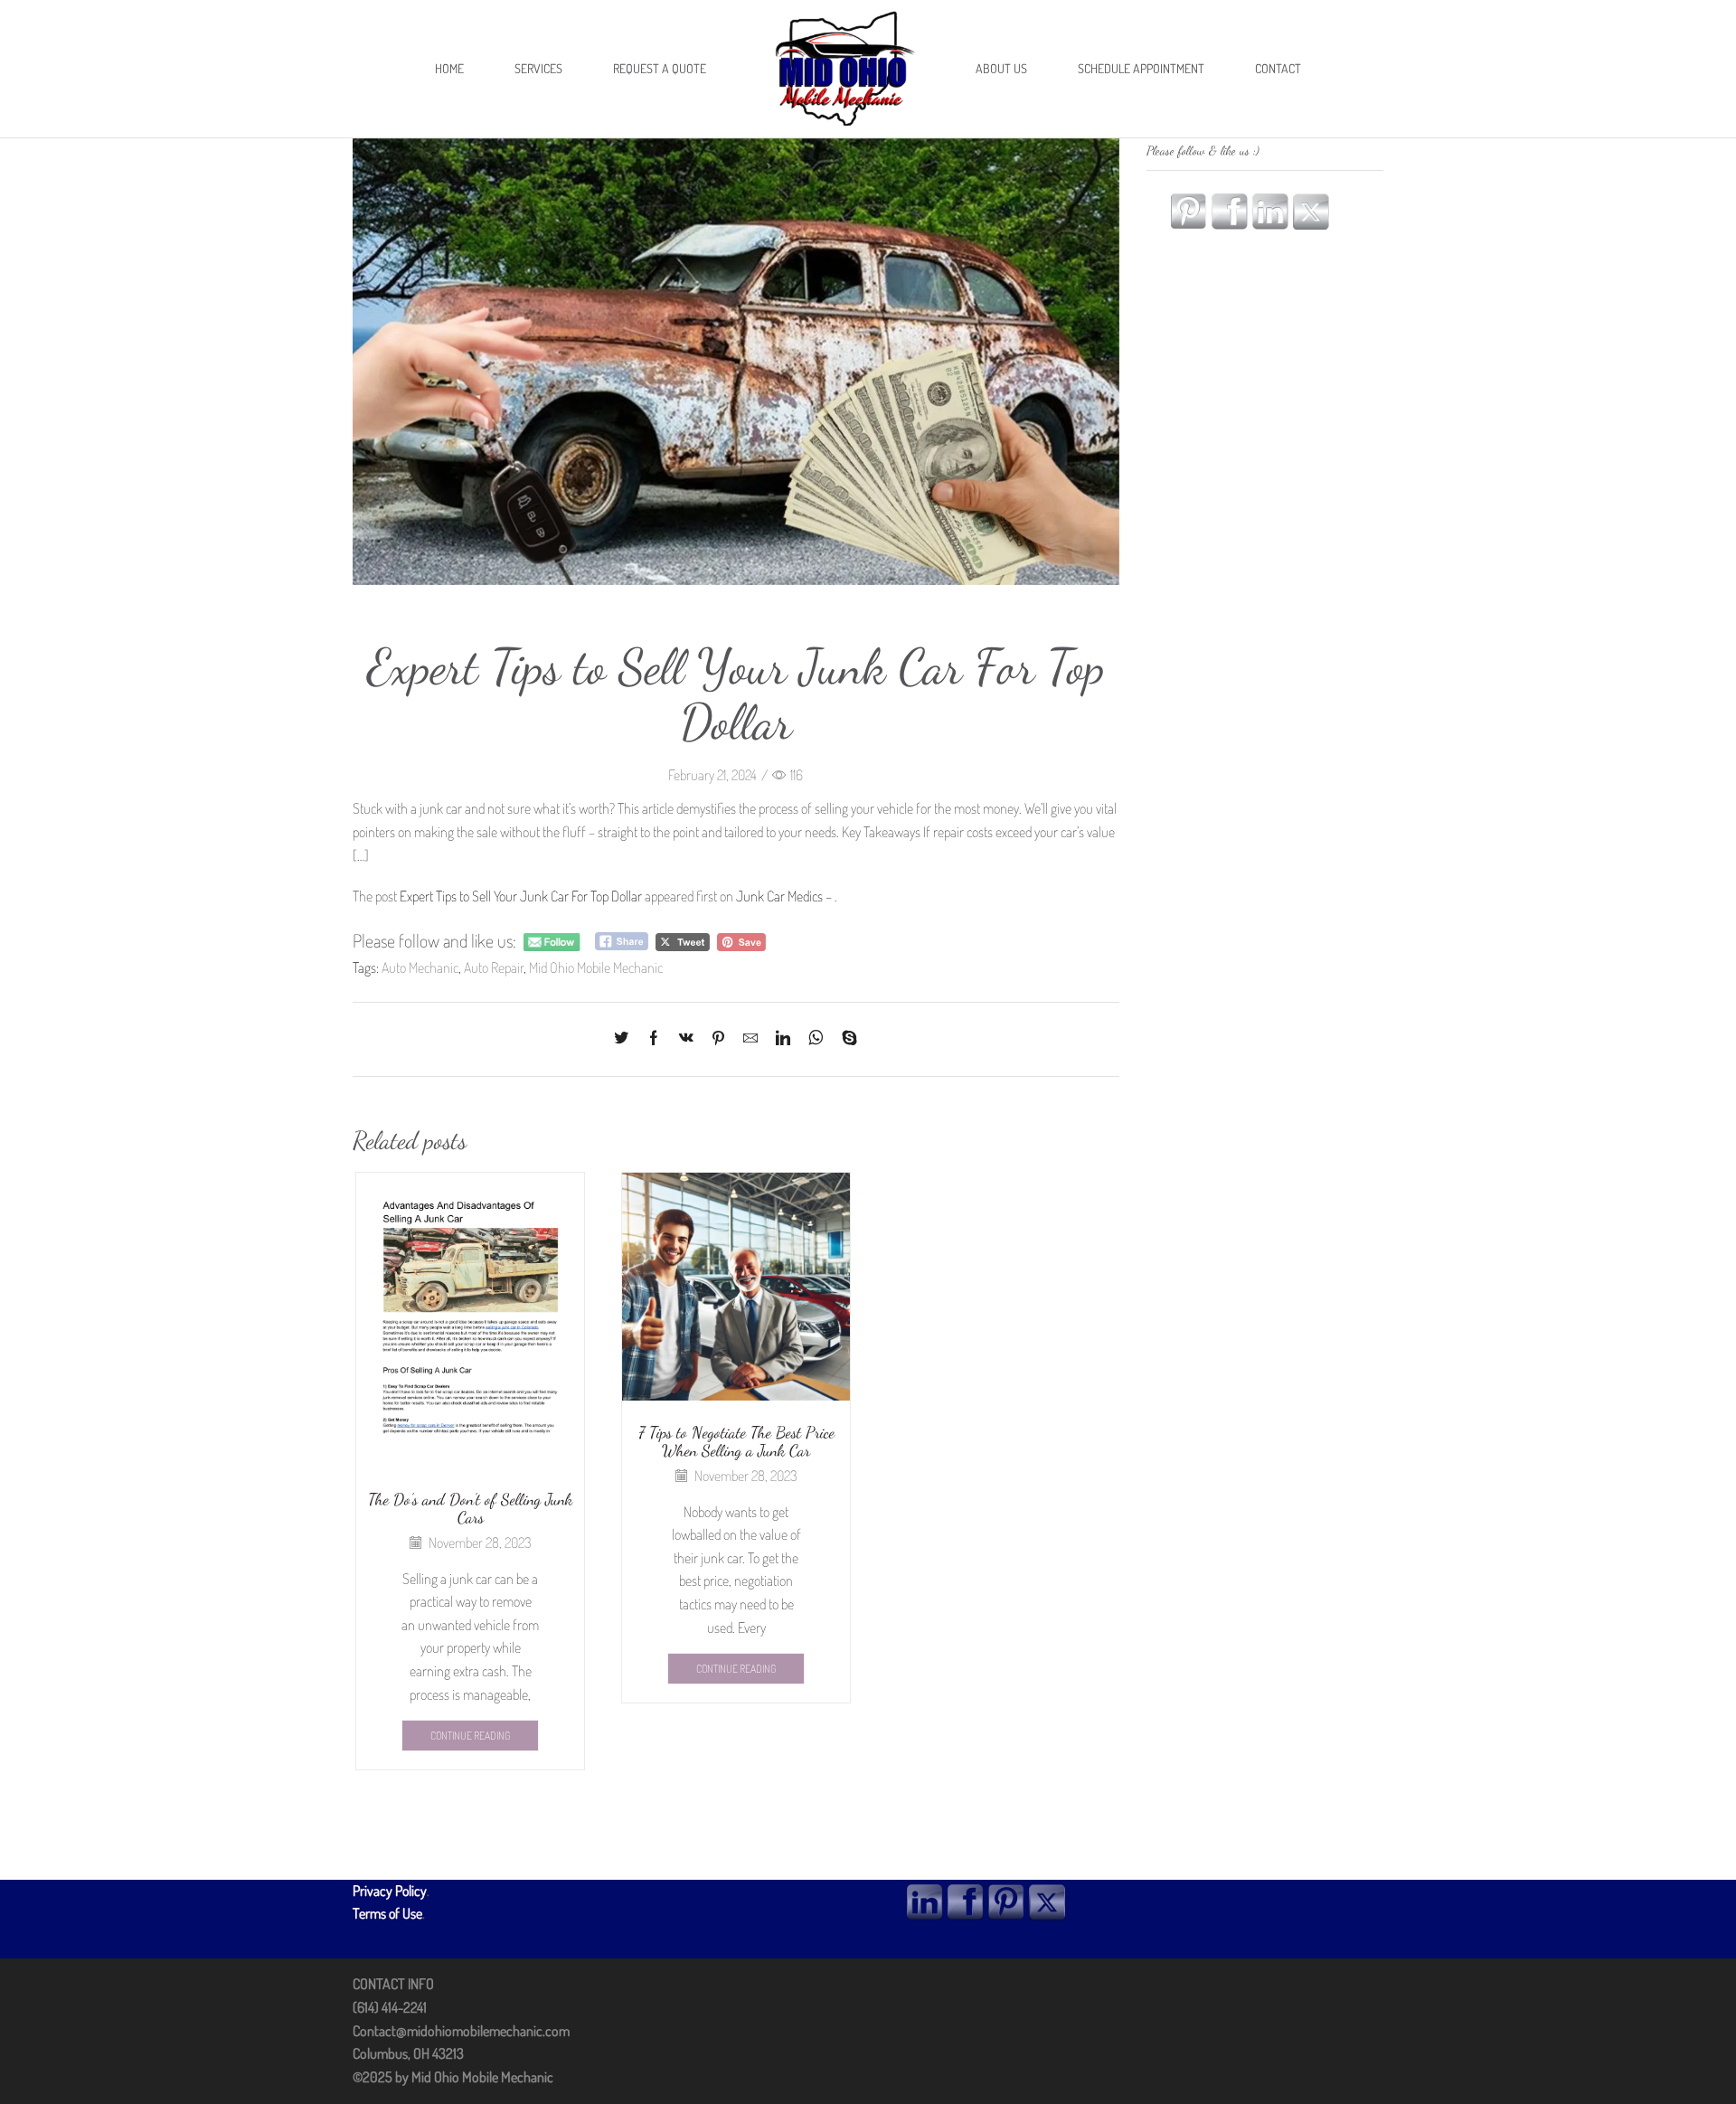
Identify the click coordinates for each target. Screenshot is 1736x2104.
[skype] (845, 1039)
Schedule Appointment (1141, 68)
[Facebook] (654, 1039)
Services (538, 68)
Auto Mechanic (420, 967)
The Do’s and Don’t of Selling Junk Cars (470, 1508)
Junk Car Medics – (785, 896)
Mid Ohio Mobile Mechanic (596, 967)
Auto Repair (494, 967)
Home (449, 68)
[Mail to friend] (750, 1039)
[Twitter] (626, 1039)
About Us (1001, 68)
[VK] (686, 1039)
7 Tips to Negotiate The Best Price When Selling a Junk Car (736, 1441)
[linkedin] (783, 1039)
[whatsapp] (816, 1039)
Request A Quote (660, 68)
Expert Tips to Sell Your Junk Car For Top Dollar (521, 896)
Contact (1278, 68)
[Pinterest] (718, 1039)
